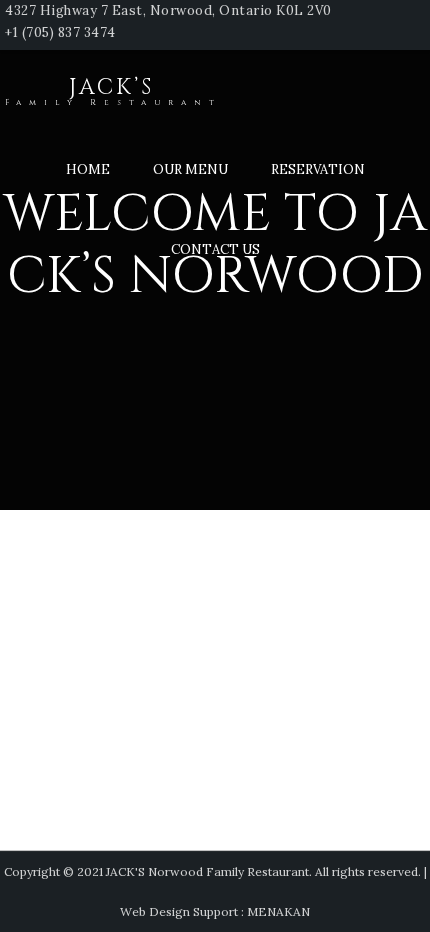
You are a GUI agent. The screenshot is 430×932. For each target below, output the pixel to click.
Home (88, 169)
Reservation (318, 169)
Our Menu (190, 169)
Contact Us (215, 249)
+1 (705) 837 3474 (60, 32)
